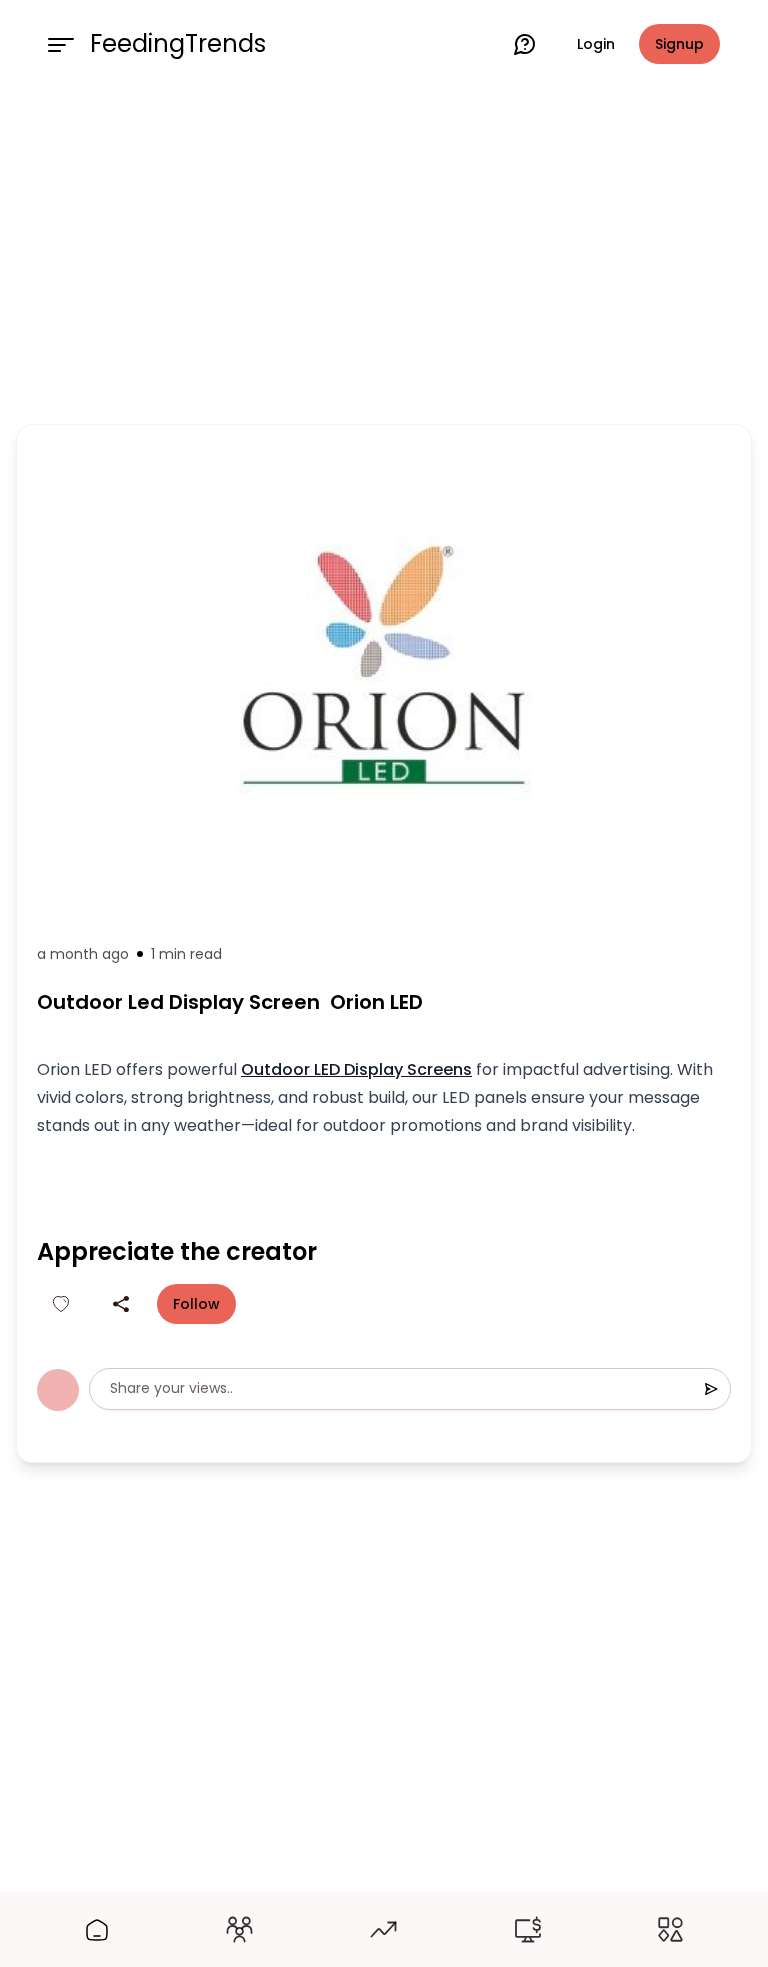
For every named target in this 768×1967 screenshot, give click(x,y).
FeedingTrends (178, 44)
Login (596, 44)
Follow (196, 1304)
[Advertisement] (384, 252)
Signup (679, 44)
